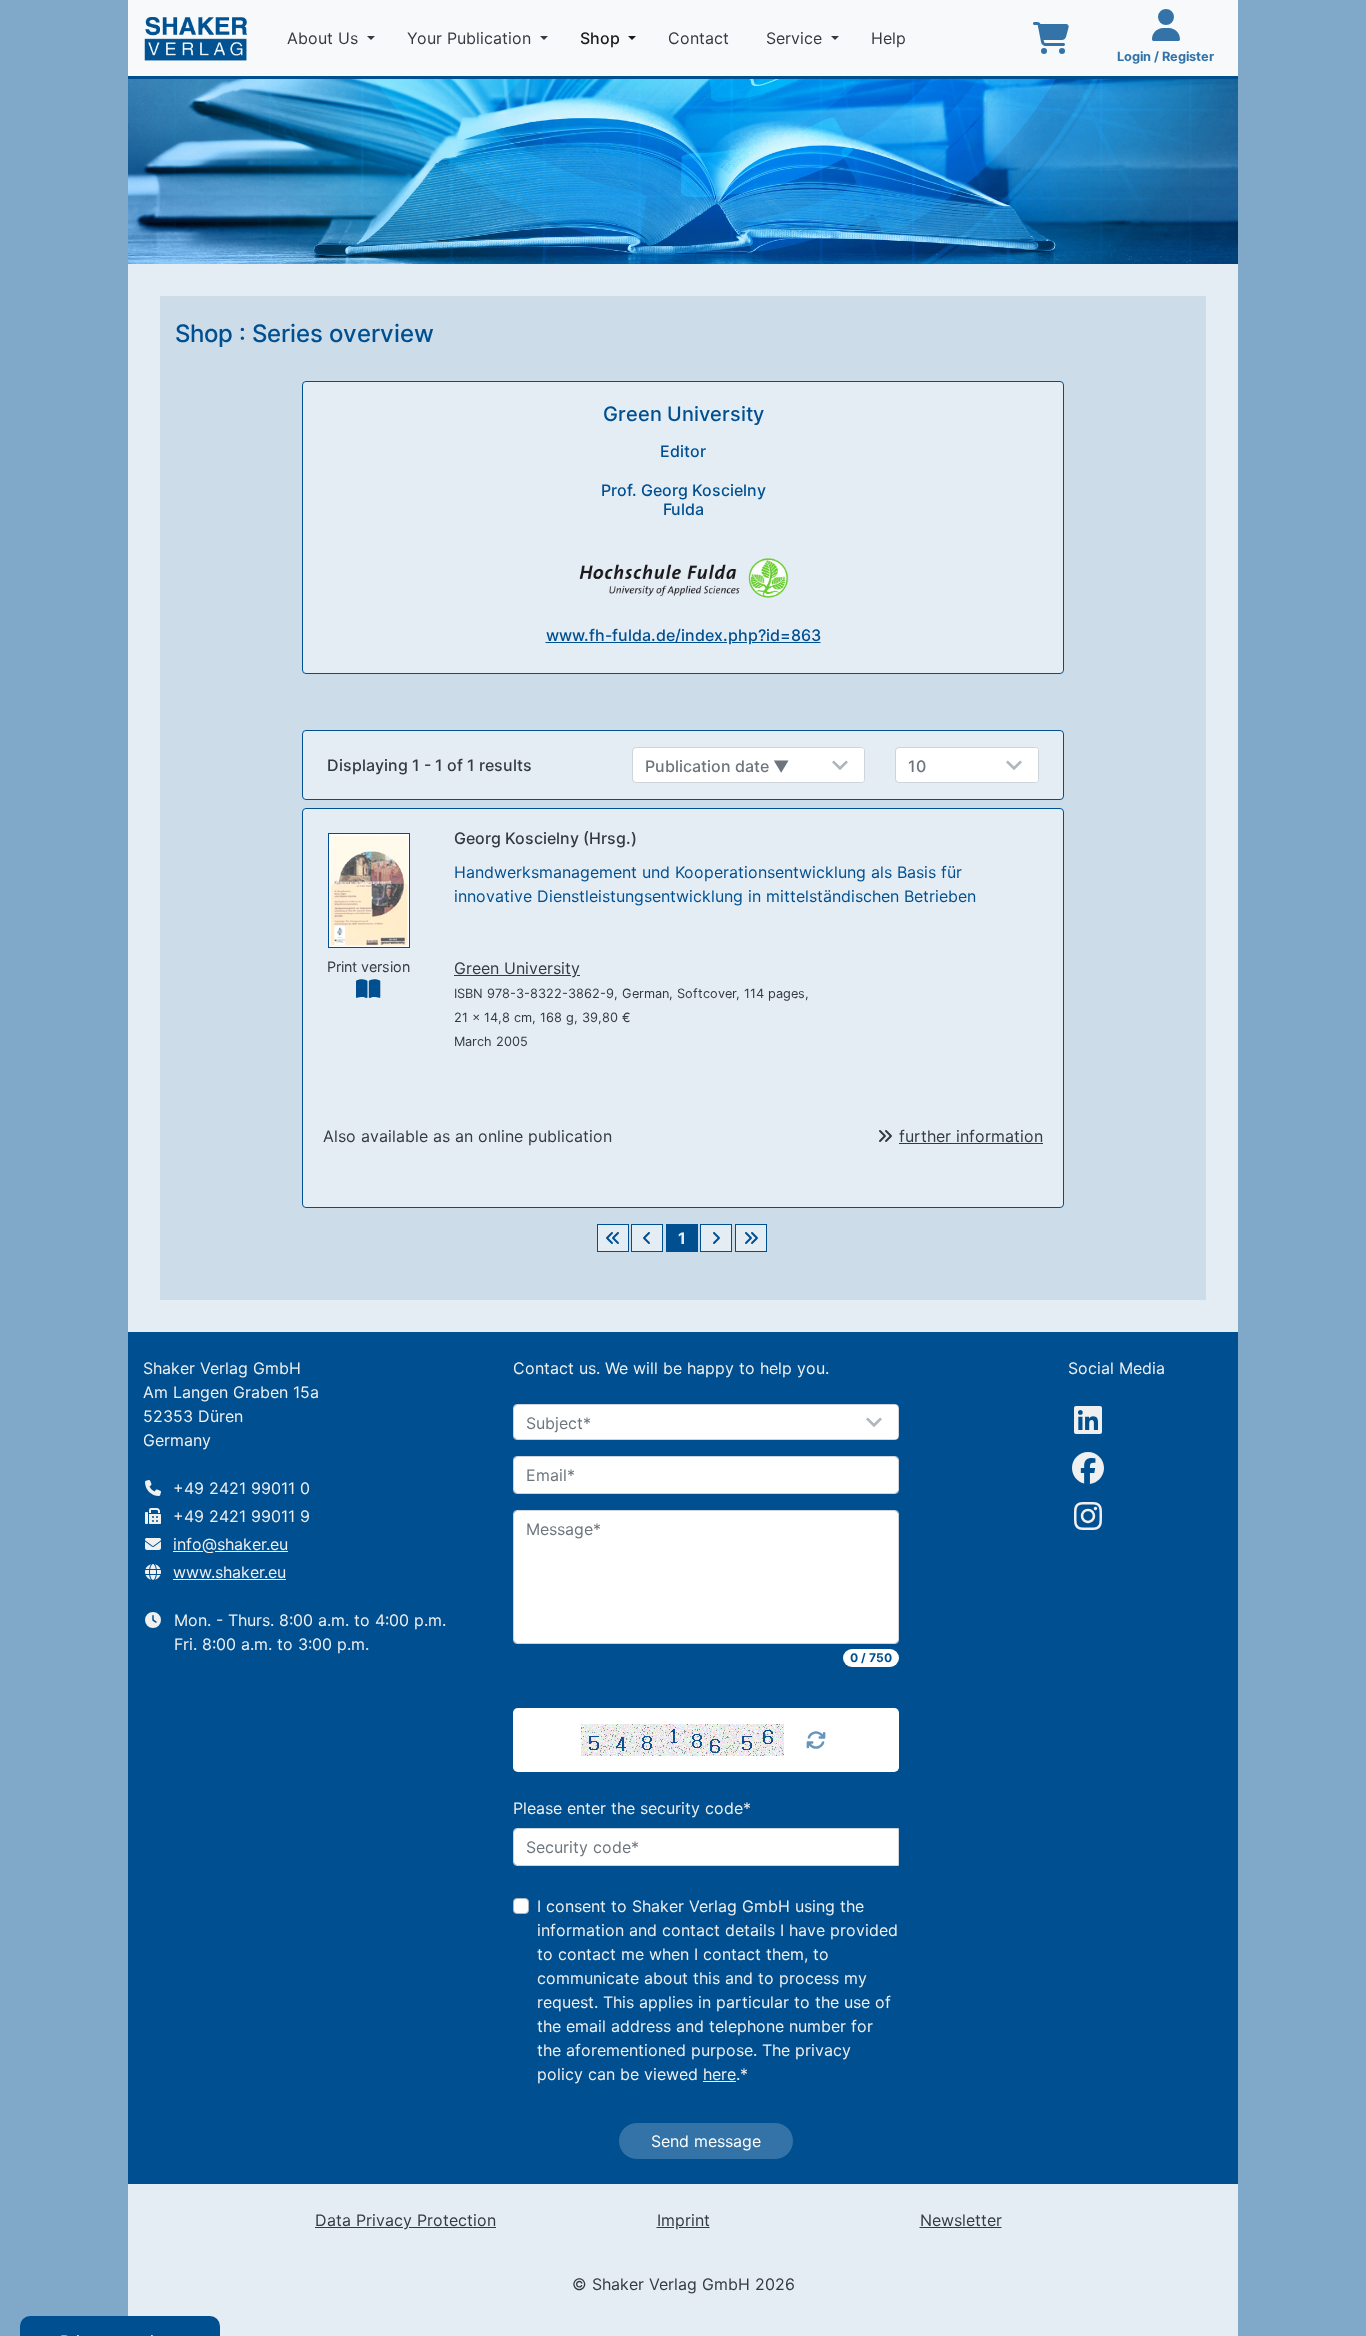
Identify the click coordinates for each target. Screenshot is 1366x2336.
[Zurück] (647, 1238)
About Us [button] (325, 38)
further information (971, 1136)
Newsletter (961, 2220)
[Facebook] (1088, 1468)
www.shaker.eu (229, 1572)
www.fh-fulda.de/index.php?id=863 (683, 635)
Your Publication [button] (471, 38)
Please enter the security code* (632, 1808)
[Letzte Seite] (751, 1238)
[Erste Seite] (613, 1238)
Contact (701, 38)
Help (891, 38)
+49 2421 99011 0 (241, 1488)
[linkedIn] (1088, 1420)
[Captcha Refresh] (816, 1740)
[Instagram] (1088, 1516)
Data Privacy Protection (405, 2220)
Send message (706, 2141)
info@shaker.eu (230, 1544)
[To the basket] (1051, 38)
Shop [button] (612, 37)
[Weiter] (716, 1238)
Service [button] (796, 38)
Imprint (683, 2220)
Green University (517, 968)
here (719, 2074)
